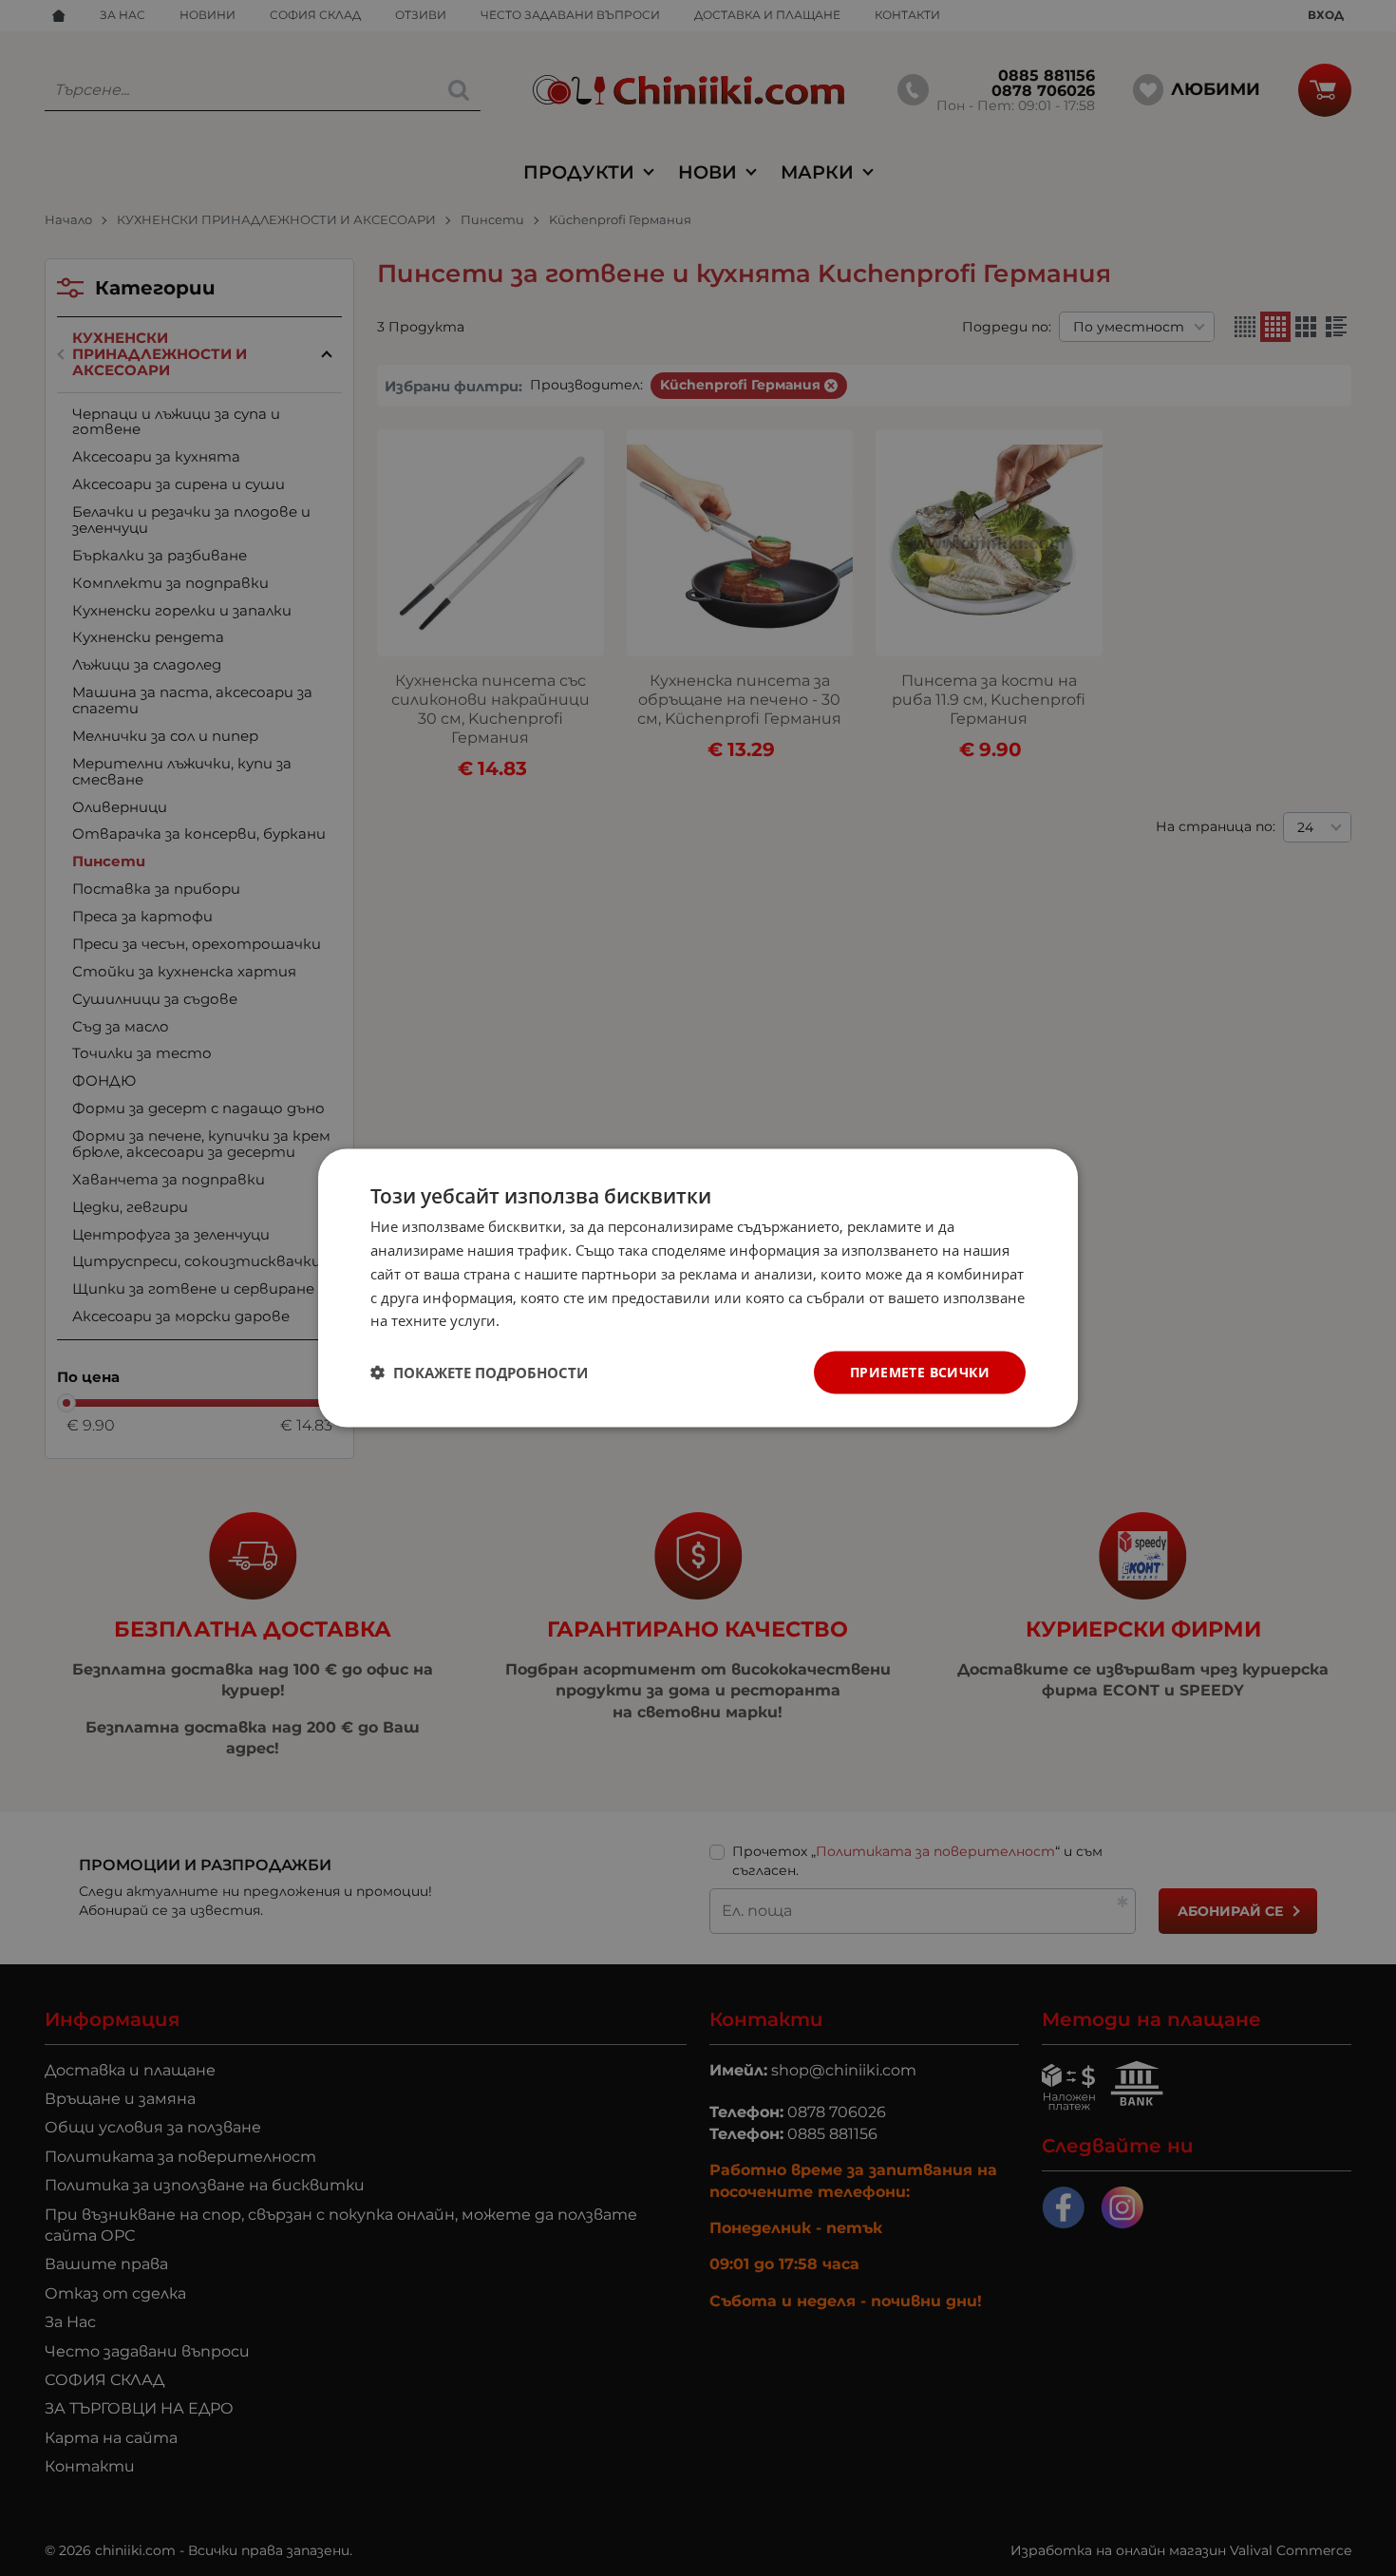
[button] (479, 1373)
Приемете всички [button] (920, 1372)
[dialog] (698, 1288)
